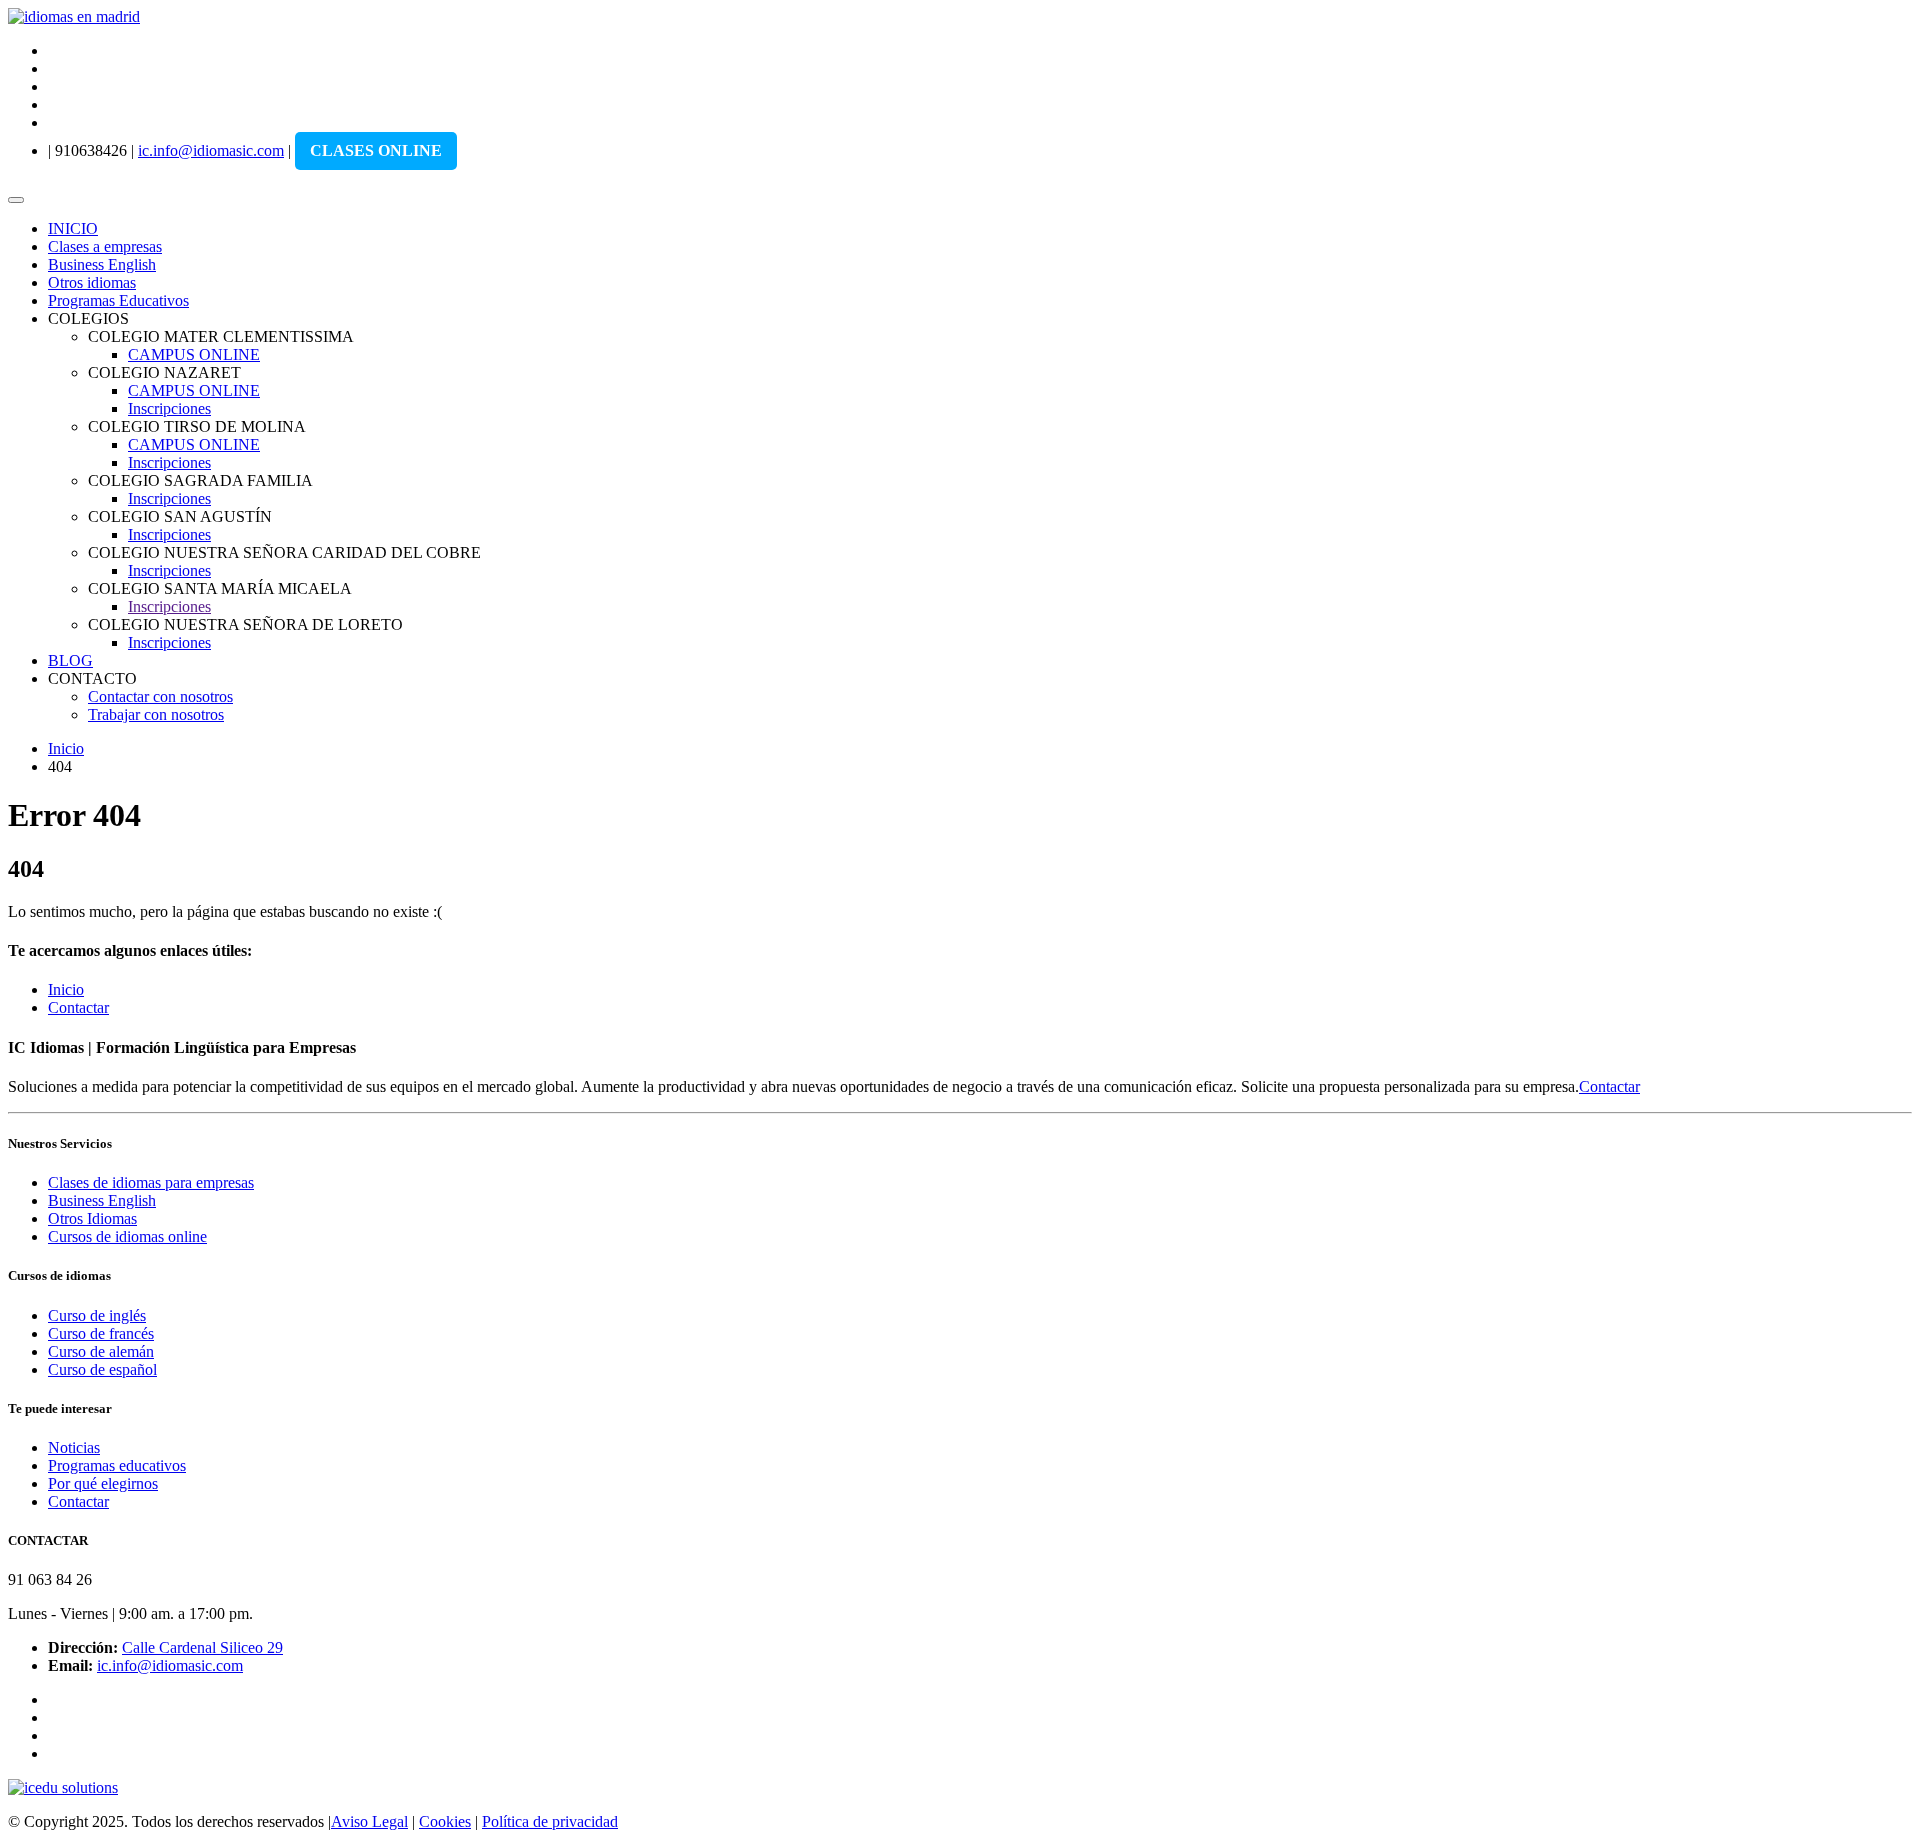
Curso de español (102, 1369)
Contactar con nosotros (160, 696)
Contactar (78, 1007)
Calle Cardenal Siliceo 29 (202, 1647)
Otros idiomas (92, 282)
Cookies (445, 1821)
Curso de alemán (101, 1351)
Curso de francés (101, 1333)
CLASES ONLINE (376, 150)
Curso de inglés (97, 1315)
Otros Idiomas (92, 1218)
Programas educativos (117, 1465)
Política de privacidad (550, 1821)
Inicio (66, 748)
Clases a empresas (105, 246)
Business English (102, 264)
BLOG (70, 660)
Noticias (74, 1447)
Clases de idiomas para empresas (151, 1182)
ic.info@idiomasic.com (211, 150)
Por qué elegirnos (103, 1483)
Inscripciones (169, 408)
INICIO (73, 228)
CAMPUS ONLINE (194, 354)
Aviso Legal (369, 1821)
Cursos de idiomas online (127, 1236)
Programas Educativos (118, 300)
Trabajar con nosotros (156, 714)
